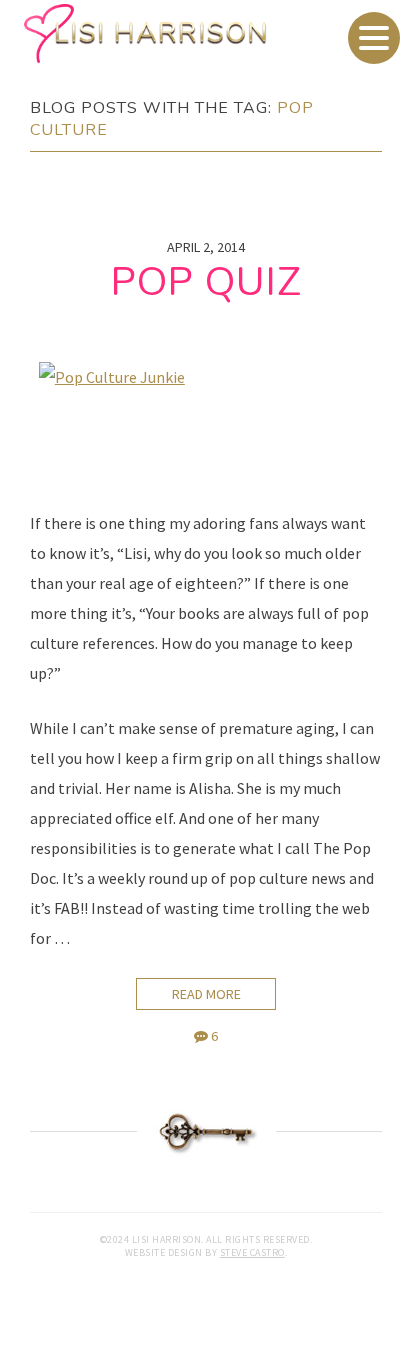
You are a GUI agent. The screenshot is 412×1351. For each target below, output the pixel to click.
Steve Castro (252, 1252)
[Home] (206, 33)
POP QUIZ (206, 282)
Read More (206, 994)
